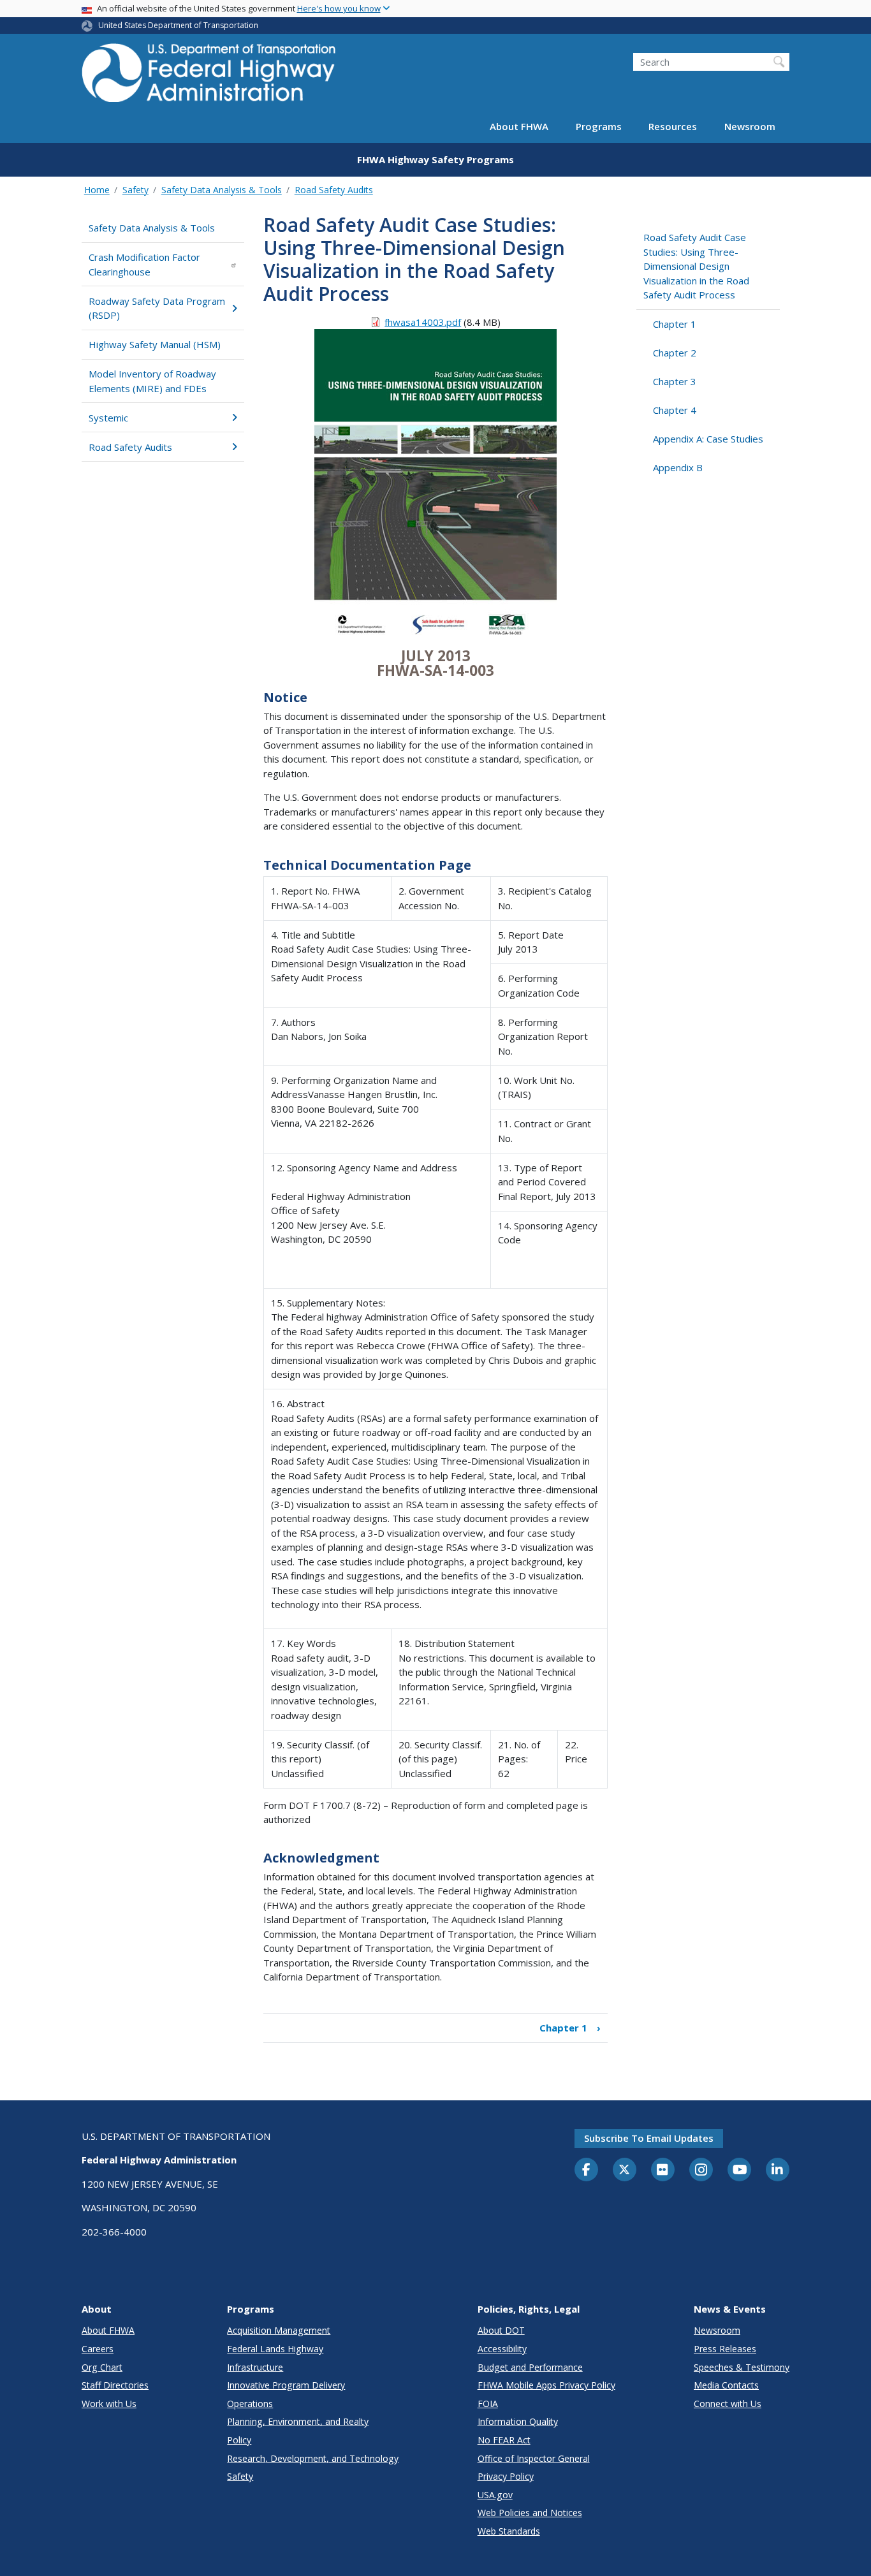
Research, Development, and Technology (313, 2458)
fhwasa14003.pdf (423, 322)
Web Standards (509, 2531)
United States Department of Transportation (178, 25)
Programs (599, 126)
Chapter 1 (570, 2028)
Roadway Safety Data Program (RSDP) (157, 308)
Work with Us (109, 2404)
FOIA (488, 2404)
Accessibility (502, 2349)
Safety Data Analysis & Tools (222, 190)
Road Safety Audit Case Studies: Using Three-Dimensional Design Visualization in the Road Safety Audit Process (696, 266)
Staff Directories (115, 2385)
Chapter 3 (675, 381)
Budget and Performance (530, 2367)
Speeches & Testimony (742, 2367)
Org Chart (102, 2367)
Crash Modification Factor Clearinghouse (144, 264)
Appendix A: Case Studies (708, 439)
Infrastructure (255, 2367)
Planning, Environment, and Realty (298, 2421)
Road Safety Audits (334, 190)
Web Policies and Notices (530, 2513)
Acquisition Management (279, 2330)
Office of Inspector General (534, 2458)
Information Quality (518, 2421)
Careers (98, 2349)
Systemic (108, 418)
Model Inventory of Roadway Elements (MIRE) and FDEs (152, 381)
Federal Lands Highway (275, 2349)
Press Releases (725, 2349)
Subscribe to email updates (649, 2138)
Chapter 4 (675, 410)
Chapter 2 (675, 353)
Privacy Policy (506, 2476)
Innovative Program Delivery (286, 2385)
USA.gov (495, 2495)
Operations (250, 2404)
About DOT (501, 2330)
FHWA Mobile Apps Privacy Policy (546, 2385)
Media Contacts (726, 2385)
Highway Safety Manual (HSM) (155, 344)
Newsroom (750, 126)
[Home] (209, 77)
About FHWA (519, 126)
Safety (135, 190)
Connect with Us (728, 2404)
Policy (239, 2440)
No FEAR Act (504, 2440)
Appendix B (678, 467)
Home (97, 190)
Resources (673, 126)
